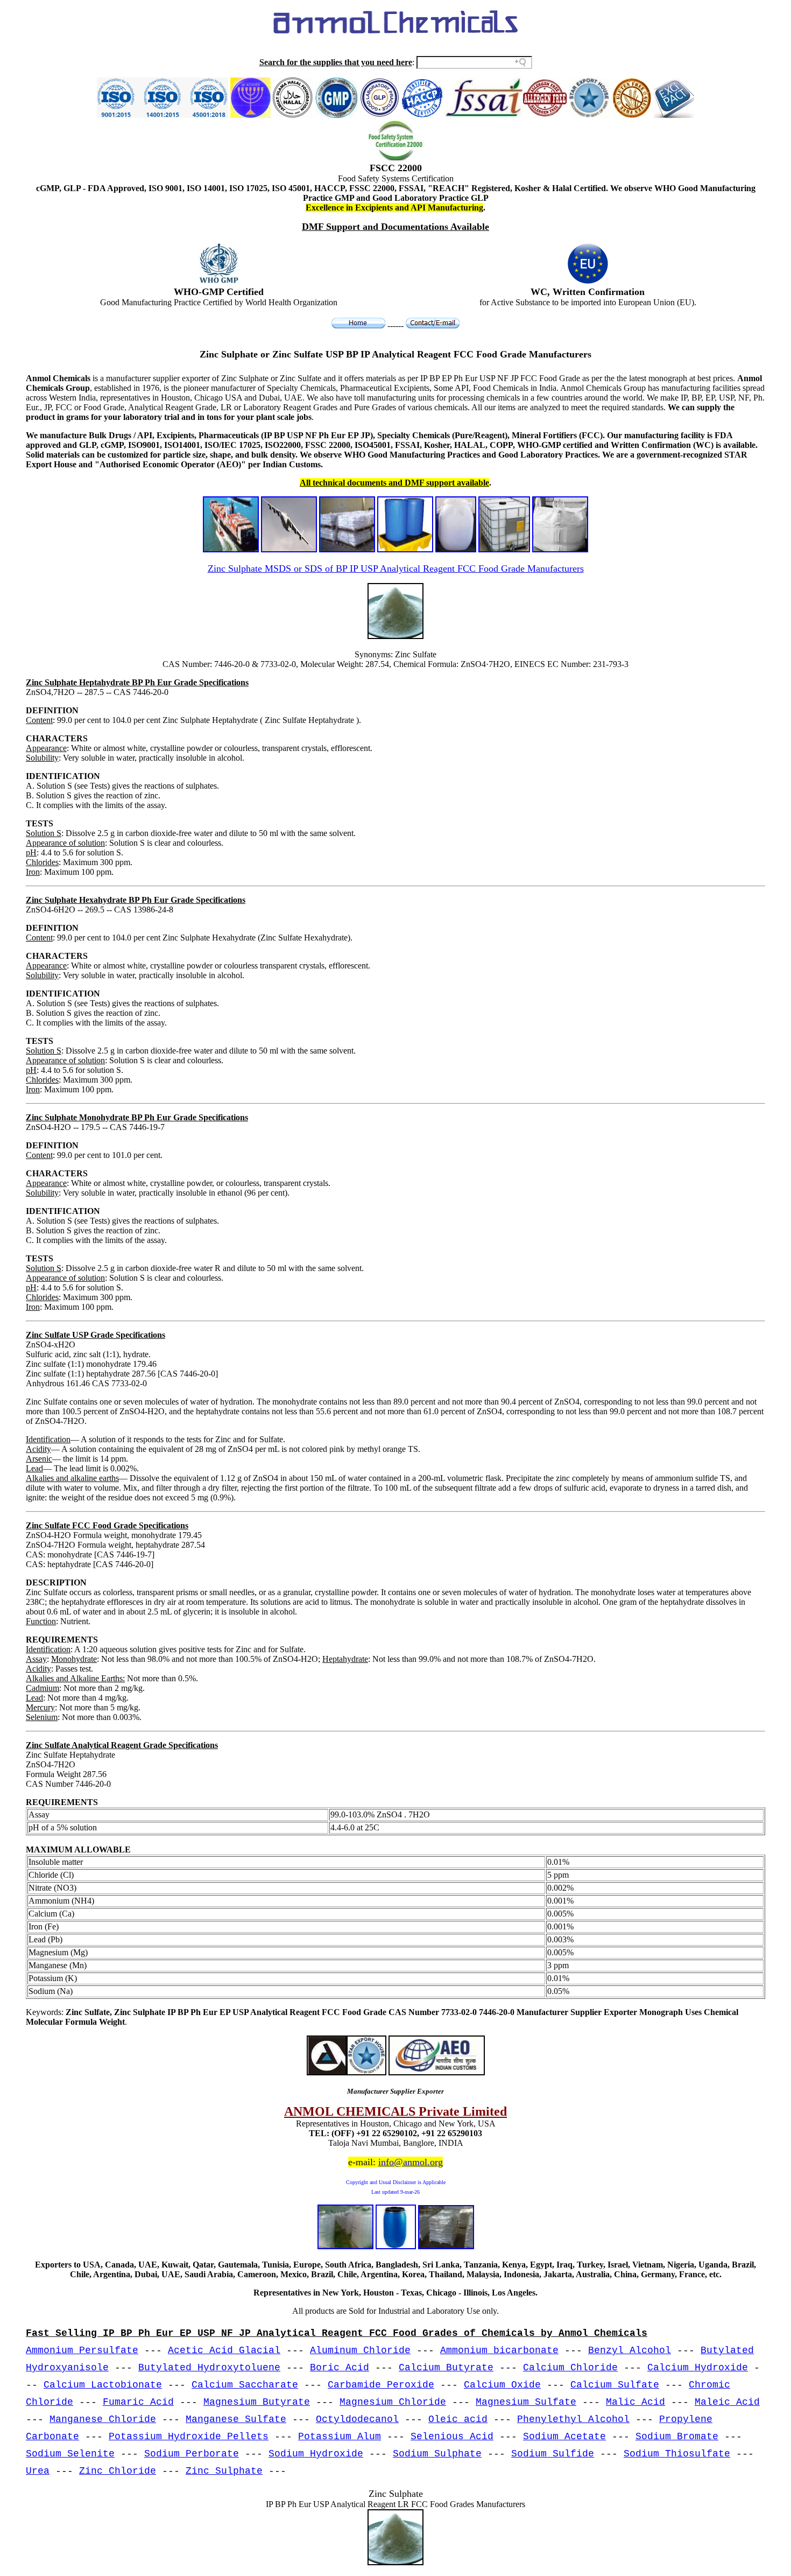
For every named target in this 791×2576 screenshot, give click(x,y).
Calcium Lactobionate (103, 2385)
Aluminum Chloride (360, 2350)
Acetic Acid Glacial (224, 2350)
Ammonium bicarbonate (499, 2350)
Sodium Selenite (70, 2454)
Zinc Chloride (118, 2471)
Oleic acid (458, 2419)
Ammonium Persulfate (82, 2350)
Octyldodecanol (357, 2419)
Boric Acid (340, 2368)
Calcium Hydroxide (698, 2368)
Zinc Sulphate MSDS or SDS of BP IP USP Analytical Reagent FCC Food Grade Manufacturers (396, 568)
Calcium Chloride (570, 2368)
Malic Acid (635, 2402)
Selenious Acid (452, 2437)
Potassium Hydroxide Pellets (189, 2437)
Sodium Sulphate (437, 2454)
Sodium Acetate (564, 2437)
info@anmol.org (411, 2162)
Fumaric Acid (138, 2402)
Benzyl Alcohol (630, 2350)
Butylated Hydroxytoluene (209, 2368)
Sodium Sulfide (553, 2454)
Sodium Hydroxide (316, 2454)
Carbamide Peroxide (381, 2385)
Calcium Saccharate (245, 2385)
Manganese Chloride (103, 2419)
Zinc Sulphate (224, 2471)
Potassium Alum (340, 2437)
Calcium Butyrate (446, 2368)
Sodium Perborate (192, 2454)
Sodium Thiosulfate (677, 2454)
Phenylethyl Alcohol (573, 2419)
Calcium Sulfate (615, 2385)
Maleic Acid (727, 2402)
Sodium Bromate (677, 2437)
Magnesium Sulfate (526, 2402)
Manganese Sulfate (236, 2419)
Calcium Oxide (502, 2385)
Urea (38, 2471)
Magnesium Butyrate (257, 2402)
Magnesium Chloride (393, 2402)
